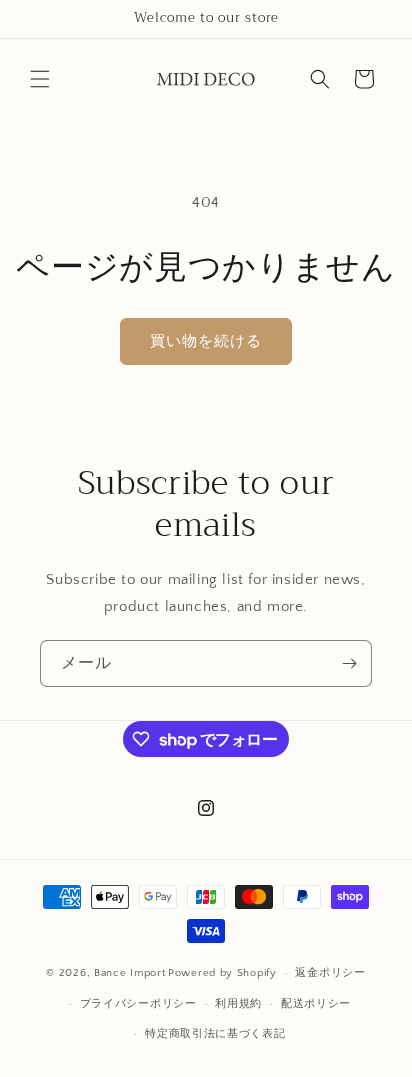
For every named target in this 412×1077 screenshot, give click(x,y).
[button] (40, 79)
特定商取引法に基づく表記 (215, 1034)
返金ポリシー (330, 973)
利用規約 (238, 1004)
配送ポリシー (316, 1004)
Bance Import (129, 973)
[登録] (349, 663)
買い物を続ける (206, 341)
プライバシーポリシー (138, 1004)
